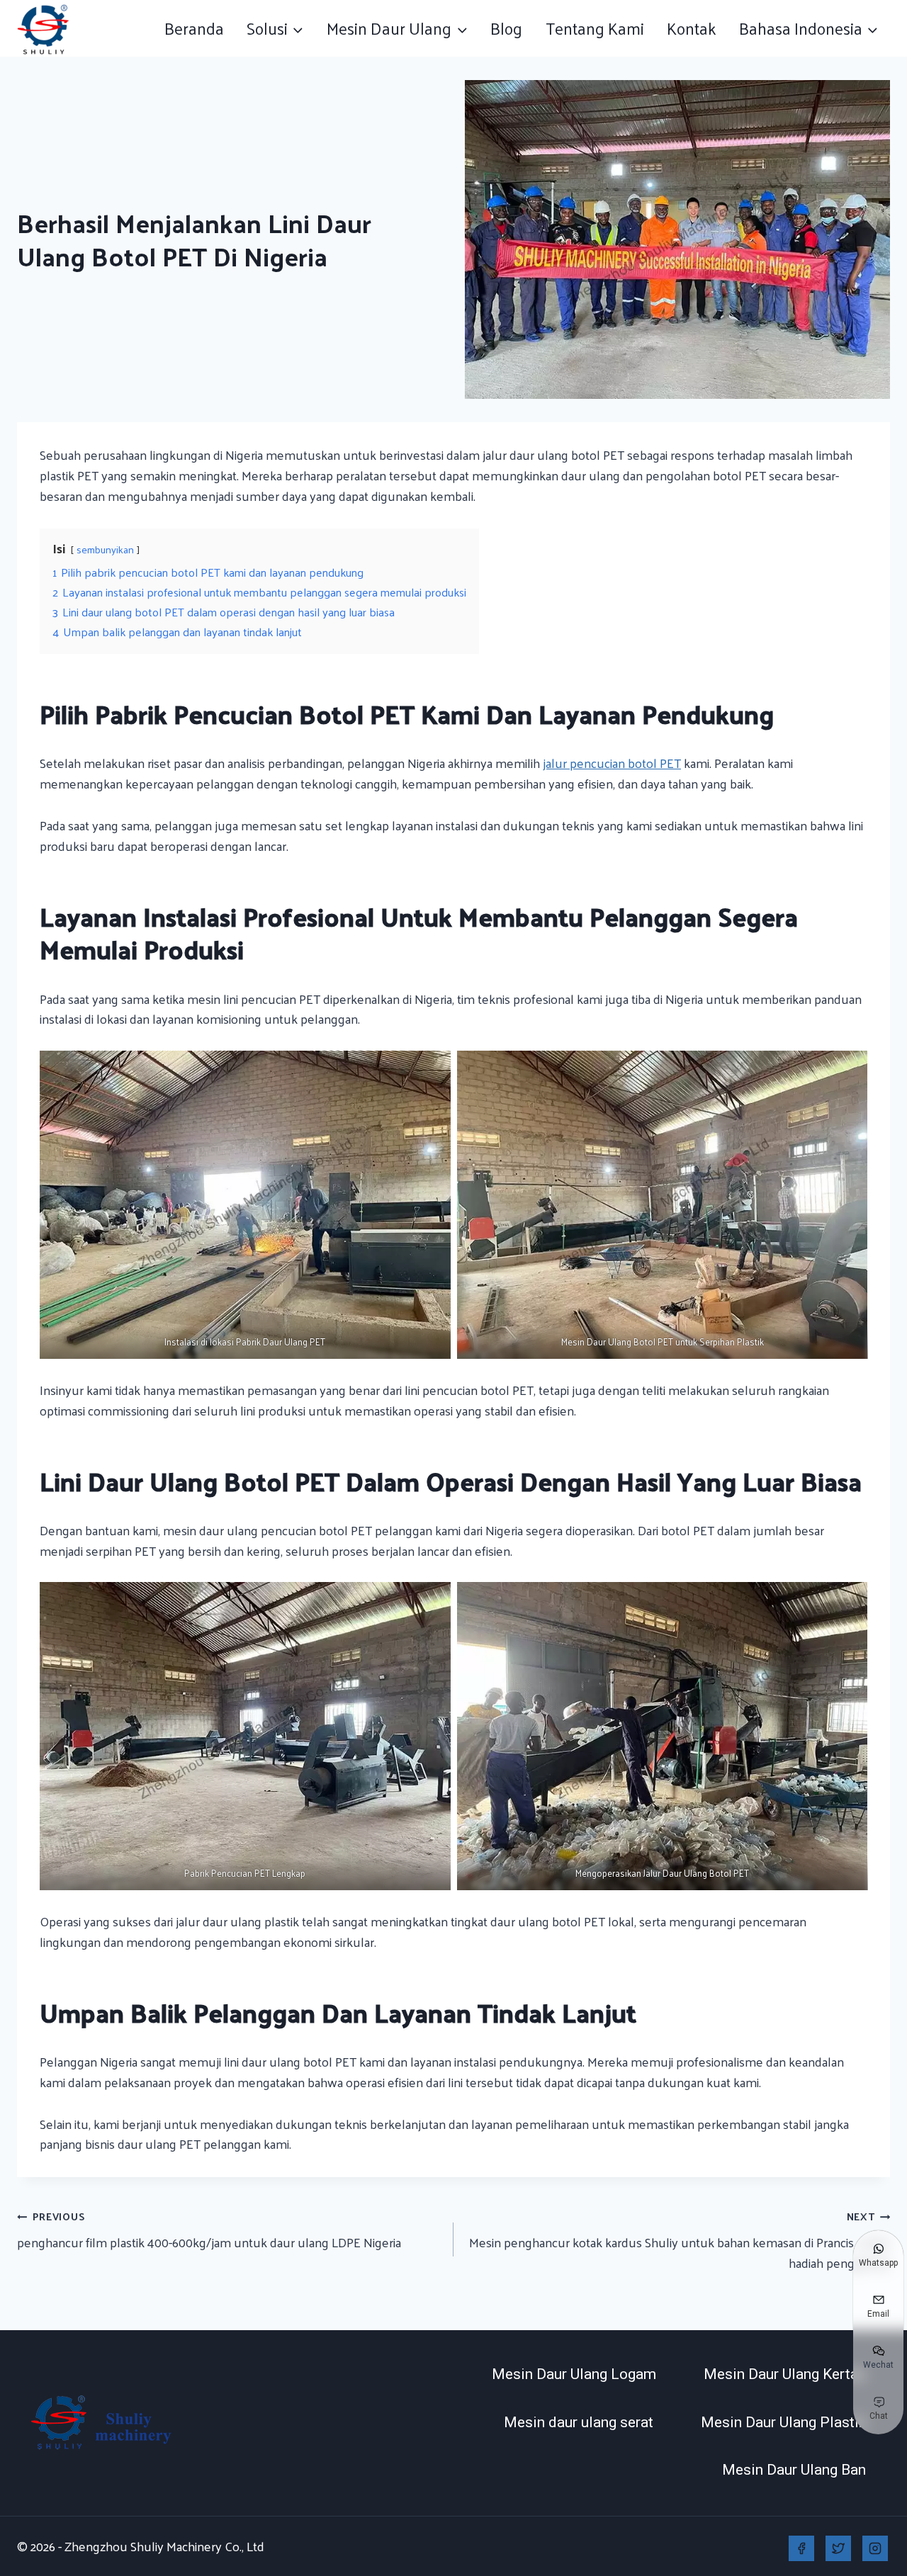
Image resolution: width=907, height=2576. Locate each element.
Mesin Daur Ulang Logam (574, 2374)
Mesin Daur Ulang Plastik (783, 2422)
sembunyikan (105, 549)
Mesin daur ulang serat (579, 2422)
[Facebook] (801, 2548)
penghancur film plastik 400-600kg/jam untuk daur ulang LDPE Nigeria (209, 2230)
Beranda (194, 28)
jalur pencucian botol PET (612, 763)
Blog (506, 28)
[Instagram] (875, 2548)
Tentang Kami (595, 28)
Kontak (692, 28)
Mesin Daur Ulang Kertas (785, 2374)
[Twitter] (838, 2548)
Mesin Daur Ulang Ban (794, 2470)
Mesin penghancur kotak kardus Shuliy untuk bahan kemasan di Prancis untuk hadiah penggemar (680, 2240)
